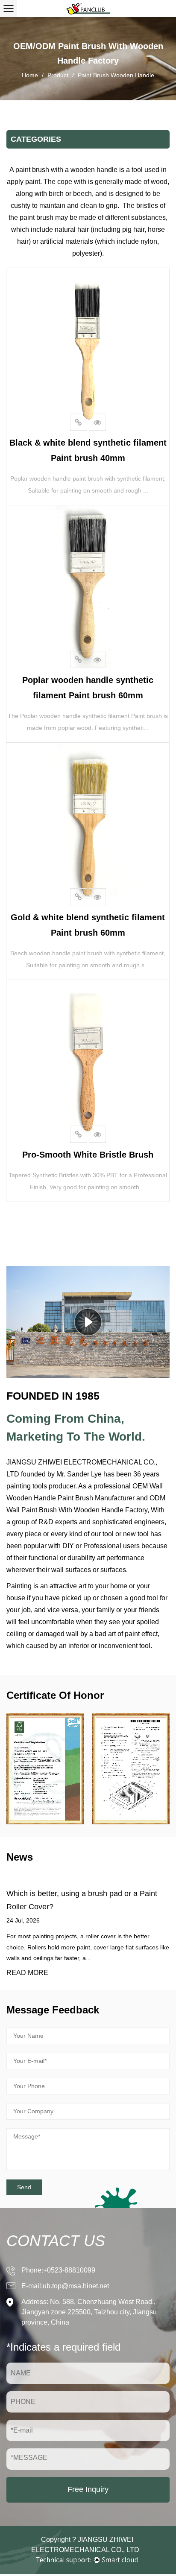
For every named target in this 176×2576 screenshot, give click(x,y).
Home (30, 75)
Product (58, 75)
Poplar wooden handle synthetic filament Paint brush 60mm (88, 688)
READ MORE (27, 1973)
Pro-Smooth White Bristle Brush (88, 1155)
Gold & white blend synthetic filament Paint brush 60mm (88, 925)
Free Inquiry (88, 2489)
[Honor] (45, 1769)
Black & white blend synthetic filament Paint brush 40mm (88, 450)
